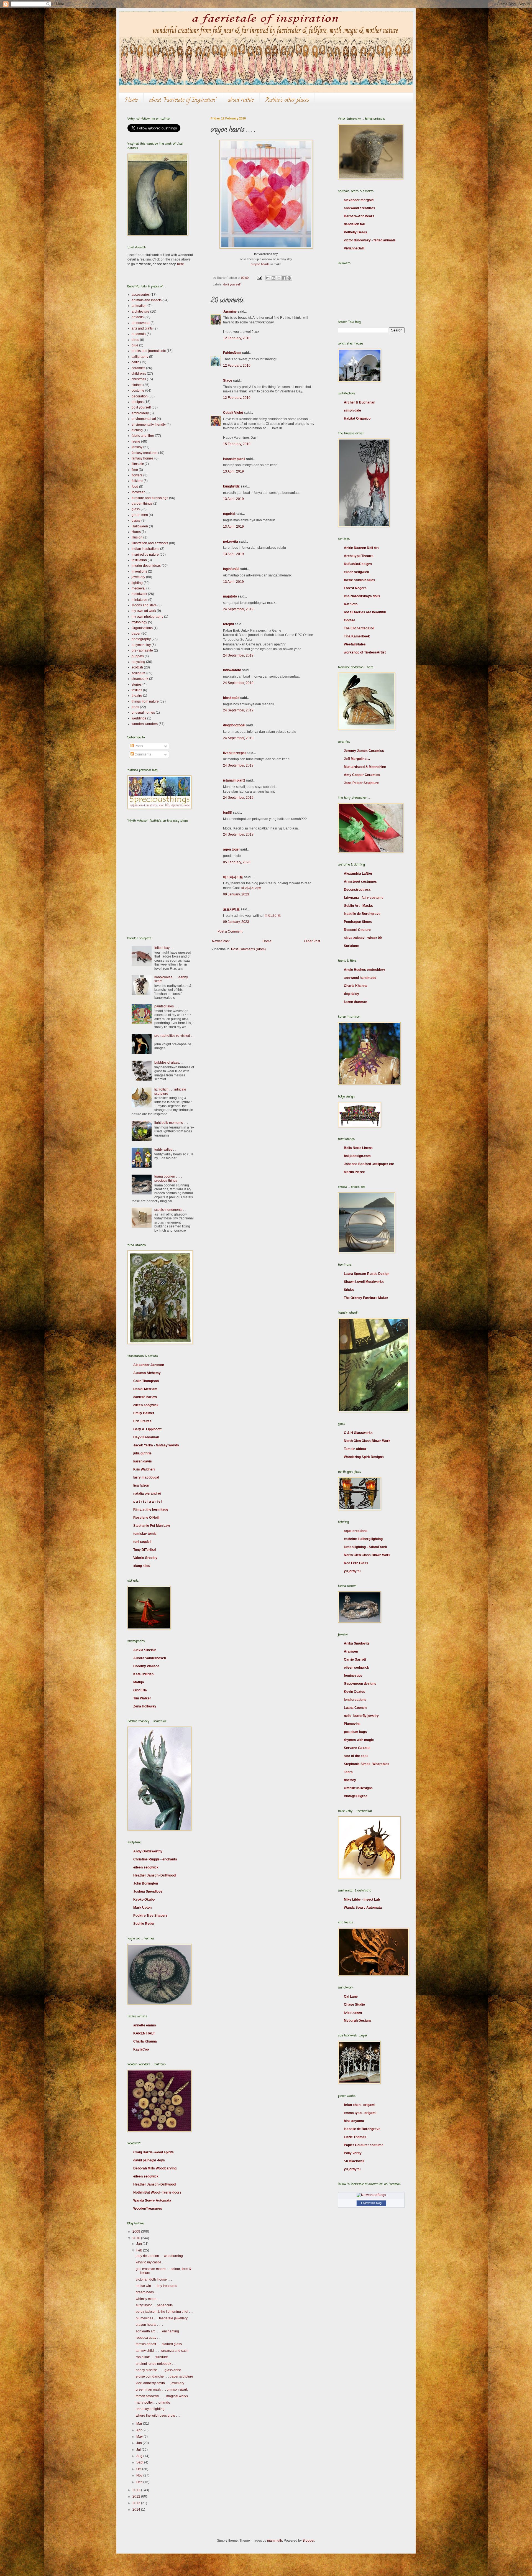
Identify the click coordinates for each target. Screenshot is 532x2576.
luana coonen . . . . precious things (168, 1178)
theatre (137, 696)
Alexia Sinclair (145, 1650)
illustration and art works (150, 543)
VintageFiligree (356, 1796)
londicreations (355, 1700)
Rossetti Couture (357, 930)
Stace (228, 381)
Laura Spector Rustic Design (367, 1274)
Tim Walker (142, 1698)
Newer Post (221, 941)
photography (141, 639)
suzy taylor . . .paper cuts (154, 2305)
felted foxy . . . (164, 948)
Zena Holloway (145, 1706)
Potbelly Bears (355, 232)
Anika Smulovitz (357, 1643)
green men (140, 515)
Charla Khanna (145, 2041)
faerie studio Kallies (360, 580)
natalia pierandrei (147, 1493)
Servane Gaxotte (357, 1748)
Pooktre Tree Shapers (150, 1916)
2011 (137, 2490)
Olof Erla (140, 1690)
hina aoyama (354, 2121)
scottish (137, 667)
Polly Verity (353, 2153)
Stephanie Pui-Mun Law (152, 1526)
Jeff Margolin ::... (357, 759)
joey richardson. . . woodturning (159, 2256)
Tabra (348, 1772)
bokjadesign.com (357, 1156)
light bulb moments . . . (171, 1123)
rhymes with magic (359, 1740)
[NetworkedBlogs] (371, 2195)
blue (135, 345)
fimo (135, 470)
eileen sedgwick (146, 1405)
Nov (140, 2475)
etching (137, 430)
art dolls (138, 317)
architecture (140, 312)
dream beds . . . (147, 2292)
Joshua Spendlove (148, 1891)
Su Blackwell (354, 2161)
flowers (137, 475)
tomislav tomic (145, 1534)
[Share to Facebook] (284, 278)
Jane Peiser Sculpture (361, 783)
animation (139, 306)
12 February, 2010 (237, 338)
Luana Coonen (355, 1708)
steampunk (140, 679)
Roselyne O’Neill (146, 1518)
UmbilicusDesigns (358, 1788)
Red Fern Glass (356, 1563)
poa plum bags (355, 1732)
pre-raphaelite (142, 650)
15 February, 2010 (237, 444)
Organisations (142, 628)
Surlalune (351, 946)
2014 (137, 2509)
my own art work (144, 611)
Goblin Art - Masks (358, 906)
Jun (140, 2443)
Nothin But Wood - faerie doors (157, 2192)
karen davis (143, 1461)
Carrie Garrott (355, 1660)
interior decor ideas (146, 566)
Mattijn (139, 1682)
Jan (140, 2244)
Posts (138, 746)
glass (136, 509)
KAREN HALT (144, 2033)
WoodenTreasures (148, 2209)
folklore (137, 481)
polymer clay (141, 645)
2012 (137, 2496)
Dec (140, 2482)
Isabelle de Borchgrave (362, 914)
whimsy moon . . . (149, 2299)
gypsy (136, 520)
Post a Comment (230, 931)
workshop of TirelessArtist (365, 652)
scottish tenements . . (170, 1210)
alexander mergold (359, 200)
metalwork (139, 594)
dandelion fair (355, 224)
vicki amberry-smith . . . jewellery (160, 2383)
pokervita (231, 542)
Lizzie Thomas (355, 2137)
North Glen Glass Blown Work (367, 1441)
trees (135, 707)
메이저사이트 (233, 877)
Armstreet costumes (360, 882)
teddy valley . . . (166, 1150)
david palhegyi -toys (149, 2160)
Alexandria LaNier (358, 874)
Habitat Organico (357, 418)
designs (138, 402)
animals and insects (147, 300)
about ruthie (241, 100)
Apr (139, 2430)
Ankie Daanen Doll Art (361, 548)
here (181, 264)
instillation (139, 560)
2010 (137, 2238)
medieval (139, 588)
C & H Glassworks (358, 1433)
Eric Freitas (142, 1421)
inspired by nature (145, 555)
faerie (136, 441)
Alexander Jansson (149, 1365)
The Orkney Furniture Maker (366, 1298)
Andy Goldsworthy (148, 1851)
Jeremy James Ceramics (364, 751)
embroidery (140, 413)
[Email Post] (259, 278)
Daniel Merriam (145, 1389)
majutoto (230, 596)
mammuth (275, 2541)
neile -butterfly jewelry (361, 1716)
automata (139, 334)
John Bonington (146, 1883)
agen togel (231, 849)
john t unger (353, 2013)
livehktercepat (234, 753)
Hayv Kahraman (146, 1437)
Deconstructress (357, 890)
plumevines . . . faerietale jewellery (162, 2318)
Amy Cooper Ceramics (362, 775)
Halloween (140, 526)
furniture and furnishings (150, 498)
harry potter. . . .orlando (153, 2403)
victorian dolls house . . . (154, 2279)
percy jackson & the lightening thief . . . (164, 2312)
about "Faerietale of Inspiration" (183, 100)
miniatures (140, 600)
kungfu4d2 (231, 486)
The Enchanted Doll (359, 628)
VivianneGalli (354, 248)
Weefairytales (355, 644)
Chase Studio (354, 2005)
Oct (139, 2469)
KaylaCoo (141, 2049)
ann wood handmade (360, 978)
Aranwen (351, 1651)
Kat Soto (351, 604)
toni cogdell (142, 1542)
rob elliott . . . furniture (152, 2357)
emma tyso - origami (360, 2113)
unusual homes (143, 713)
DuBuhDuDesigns (358, 564)
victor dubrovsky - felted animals (370, 240)
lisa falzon (141, 1485)
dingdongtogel (234, 725)
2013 (137, 2503)
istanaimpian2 (234, 780)
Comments (142, 754)
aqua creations (356, 1531)
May (140, 2437)
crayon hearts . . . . (149, 2325)
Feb (140, 2250)
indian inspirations (145, 549)
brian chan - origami (360, 2105)
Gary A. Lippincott (147, 1429)
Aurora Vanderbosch (150, 1658)
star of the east (356, 1756)
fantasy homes (143, 458)
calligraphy (140, 357)
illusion (137, 537)
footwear (138, 492)
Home (131, 100)
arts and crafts (142, 328)
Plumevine (352, 1724)
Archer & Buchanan (360, 402)
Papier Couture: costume (364, 2145)
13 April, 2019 (233, 471)
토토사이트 (231, 909)
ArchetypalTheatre (359, 556)
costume (138, 390)
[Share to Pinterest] (289, 278)
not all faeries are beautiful (365, 612)
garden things (142, 504)
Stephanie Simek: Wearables (367, 1764)
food (135, 487)
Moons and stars (144, 605)
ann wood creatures (360, 208)
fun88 (227, 813)
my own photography (147, 617)
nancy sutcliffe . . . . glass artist (158, 2370)
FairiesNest (232, 353)
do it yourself (232, 284)
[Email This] (268, 278)
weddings (139, 718)
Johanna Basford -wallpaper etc (369, 1164)
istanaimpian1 (234, 459)
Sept (140, 2462)
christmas (139, 379)
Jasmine (230, 312)
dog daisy (351, 994)
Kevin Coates (355, 1692)
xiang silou (142, 1566)
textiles (137, 690)
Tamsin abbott (355, 1449)
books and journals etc (149, 351)
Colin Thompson (146, 1381)
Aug (140, 2456)
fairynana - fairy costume (364, 898)
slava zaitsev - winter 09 (363, 938)
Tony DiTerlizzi (144, 1550)
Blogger (308, 2541)
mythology (139, 622)
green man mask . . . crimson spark (162, 2389)
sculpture (139, 673)
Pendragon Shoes (358, 922)
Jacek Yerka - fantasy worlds (156, 1445)
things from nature (145, 701)
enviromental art (144, 419)
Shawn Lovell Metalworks (364, 1282)
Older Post (312, 941)
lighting (137, 583)
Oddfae (350, 620)
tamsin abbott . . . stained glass (159, 2344)
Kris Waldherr (144, 1469)
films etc (138, 464)
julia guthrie (142, 1453)
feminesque (353, 1676)
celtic (135, 362)
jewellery (138, 577)
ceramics (138, 368)
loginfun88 (231, 569)
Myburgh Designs (358, 2021)
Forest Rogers (355, 588)
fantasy (137, 447)
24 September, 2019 (238, 609)
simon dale (352, 410)
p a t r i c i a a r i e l (148, 1502)
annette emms (145, 2025)
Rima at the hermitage (151, 1510)
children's (139, 374)
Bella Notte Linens (358, 1148)
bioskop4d (231, 698)
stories (137, 685)
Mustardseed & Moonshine (365, 767)
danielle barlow (145, 1397)
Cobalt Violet (233, 413)
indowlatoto (232, 670)
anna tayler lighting (150, 2409)
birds (135, 340)
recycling (138, 662)
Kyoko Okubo (144, 1900)
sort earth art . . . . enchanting (157, 2331)
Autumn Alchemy (147, 1373)
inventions (139, 571)
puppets (138, 656)
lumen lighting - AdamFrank (365, 1547)
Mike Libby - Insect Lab (362, 1900)
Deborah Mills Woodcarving (155, 2168)
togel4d (229, 514)
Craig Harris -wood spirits (154, 2152)
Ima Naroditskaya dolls (362, 596)
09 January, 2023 (236, 894)
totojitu (228, 624)
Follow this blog (371, 2203)
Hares (136, 532)
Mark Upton (142, 1908)
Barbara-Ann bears (359, 216)
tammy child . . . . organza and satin (162, 2351)
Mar (140, 2424)
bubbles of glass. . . (169, 1063)
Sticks (349, 1290)
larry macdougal (146, 1477)
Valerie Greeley (145, 1558)
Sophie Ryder (144, 1924)
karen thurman (355, 1002)
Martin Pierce (354, 1172)
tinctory (350, 1780)
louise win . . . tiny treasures (156, 2286)
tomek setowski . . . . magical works (162, 2396)
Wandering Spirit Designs (364, 1457)
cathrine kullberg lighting (363, 1539)
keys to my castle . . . (151, 2262)
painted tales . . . (167, 1006)
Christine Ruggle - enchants (155, 1859)
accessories (141, 295)
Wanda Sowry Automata (152, 2200)
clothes (137, 385)
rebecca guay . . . (149, 2338)
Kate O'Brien (143, 1674)
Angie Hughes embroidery (365, 970)
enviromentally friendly (149, 425)
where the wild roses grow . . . (158, 2416)
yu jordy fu (352, 1571)
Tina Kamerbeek (357, 636)
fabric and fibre (143, 436)
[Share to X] (279, 278)
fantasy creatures (144, 453)
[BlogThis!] (273, 278)
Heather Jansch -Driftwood (154, 1875)
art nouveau (141, 323)
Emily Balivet (144, 1413)
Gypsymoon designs (360, 1684)
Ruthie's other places (287, 100)
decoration (140, 396)
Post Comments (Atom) (248, 949)
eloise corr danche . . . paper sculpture (164, 2376)
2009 (137, 2232)
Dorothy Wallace (146, 1666)
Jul (139, 2450)
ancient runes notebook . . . (156, 2364)
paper (136, 634)
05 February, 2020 (237, 862)
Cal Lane (351, 1997)
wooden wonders (145, 724)
